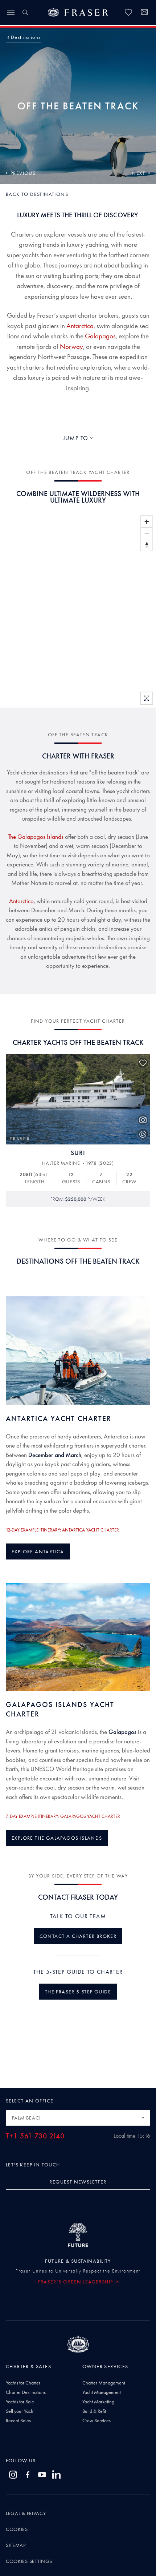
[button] (26, 37)
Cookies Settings (29, 2561)
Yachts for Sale (20, 2402)
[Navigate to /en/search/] (25, 12)
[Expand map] (147, 698)
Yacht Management (102, 2392)
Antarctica (80, 326)
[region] (78, 610)
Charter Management (104, 2383)
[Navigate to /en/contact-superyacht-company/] (144, 13)
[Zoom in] (147, 522)
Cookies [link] (17, 2529)
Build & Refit (94, 2411)
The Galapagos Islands (36, 837)
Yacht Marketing (98, 2402)
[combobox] (78, 438)
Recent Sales (18, 2420)
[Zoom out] (147, 533)
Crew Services (97, 2420)
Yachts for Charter (23, 2383)
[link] (128, 12)
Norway (71, 347)
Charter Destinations (26, 2392)
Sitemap (16, 2545)
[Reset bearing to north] (147, 545)
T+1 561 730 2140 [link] (35, 2136)
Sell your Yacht (20, 2411)
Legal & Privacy (26, 2513)
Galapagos (100, 336)
